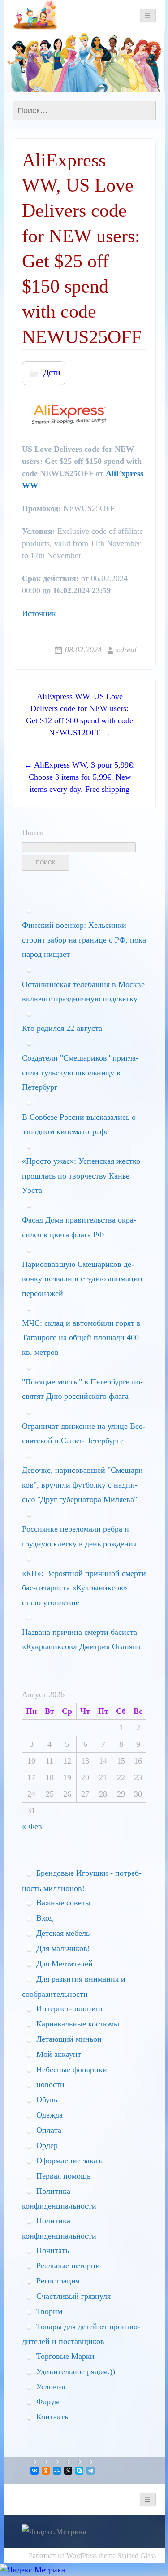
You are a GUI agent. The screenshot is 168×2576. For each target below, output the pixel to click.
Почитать (53, 2250)
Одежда (50, 2115)
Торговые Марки (65, 2356)
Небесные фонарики (72, 2070)
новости (50, 2084)
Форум (48, 2401)
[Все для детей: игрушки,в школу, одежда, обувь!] (35, 15)
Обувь (47, 2100)
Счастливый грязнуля (73, 2296)
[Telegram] (91, 2471)
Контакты (53, 2417)
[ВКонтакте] (35, 2471)
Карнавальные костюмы (78, 2024)
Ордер (47, 2145)
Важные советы (63, 1903)
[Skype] (80, 2471)
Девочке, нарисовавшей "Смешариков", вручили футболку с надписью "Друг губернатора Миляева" (84, 1485)
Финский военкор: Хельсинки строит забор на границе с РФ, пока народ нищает (84, 940)
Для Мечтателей (65, 1964)
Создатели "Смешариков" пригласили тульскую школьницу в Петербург (80, 1072)
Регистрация (58, 2281)
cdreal (127, 650)
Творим (49, 2311)
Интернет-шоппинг (70, 2008)
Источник (39, 613)
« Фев (32, 1826)
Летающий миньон (69, 2039)
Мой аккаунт (59, 2054)
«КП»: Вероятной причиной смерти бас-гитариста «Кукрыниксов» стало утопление (84, 1588)
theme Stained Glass (126, 2556)
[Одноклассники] (46, 2471)
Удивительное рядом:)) (76, 2371)
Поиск (33, 833)
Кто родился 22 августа (62, 1028)
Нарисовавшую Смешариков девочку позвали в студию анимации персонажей (82, 1279)
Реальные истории (68, 2266)
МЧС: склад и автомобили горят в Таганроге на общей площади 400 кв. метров (81, 1338)
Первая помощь (63, 2176)
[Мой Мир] (58, 2471)
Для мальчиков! (63, 1948)
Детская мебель (63, 1933)
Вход (45, 1918)
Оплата (49, 2130)
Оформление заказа (70, 2161)
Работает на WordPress (63, 2556)
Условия (51, 2387)
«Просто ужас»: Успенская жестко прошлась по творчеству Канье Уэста (81, 1176)
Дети (52, 372)
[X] (69, 2471)
